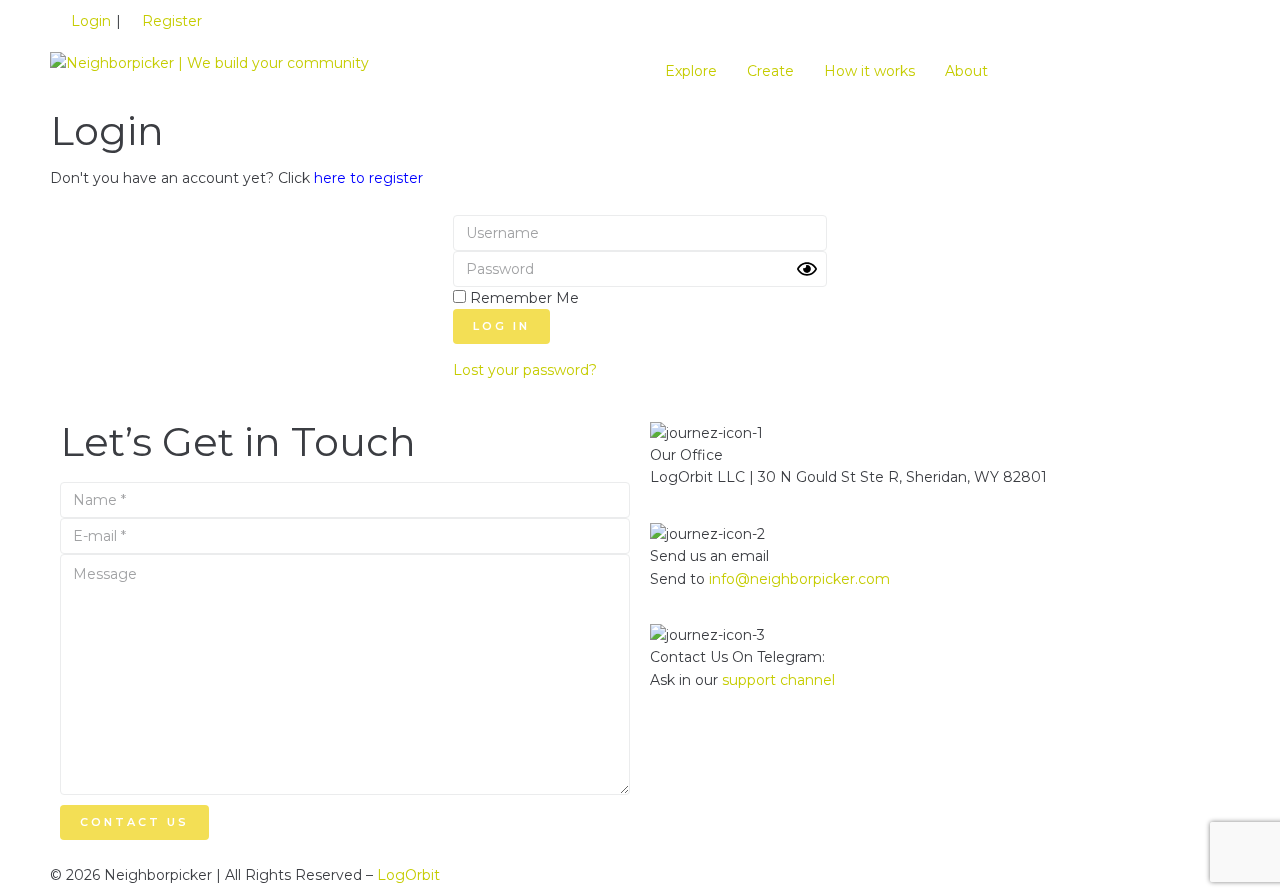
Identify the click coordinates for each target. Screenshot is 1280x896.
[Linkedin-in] (675, 750)
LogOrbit (408, 875)
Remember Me (522, 298)
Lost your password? (525, 370)
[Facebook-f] (783, 750)
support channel (778, 680)
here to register (368, 178)
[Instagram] (837, 750)
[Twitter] (729, 750)
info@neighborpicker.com (799, 579)
